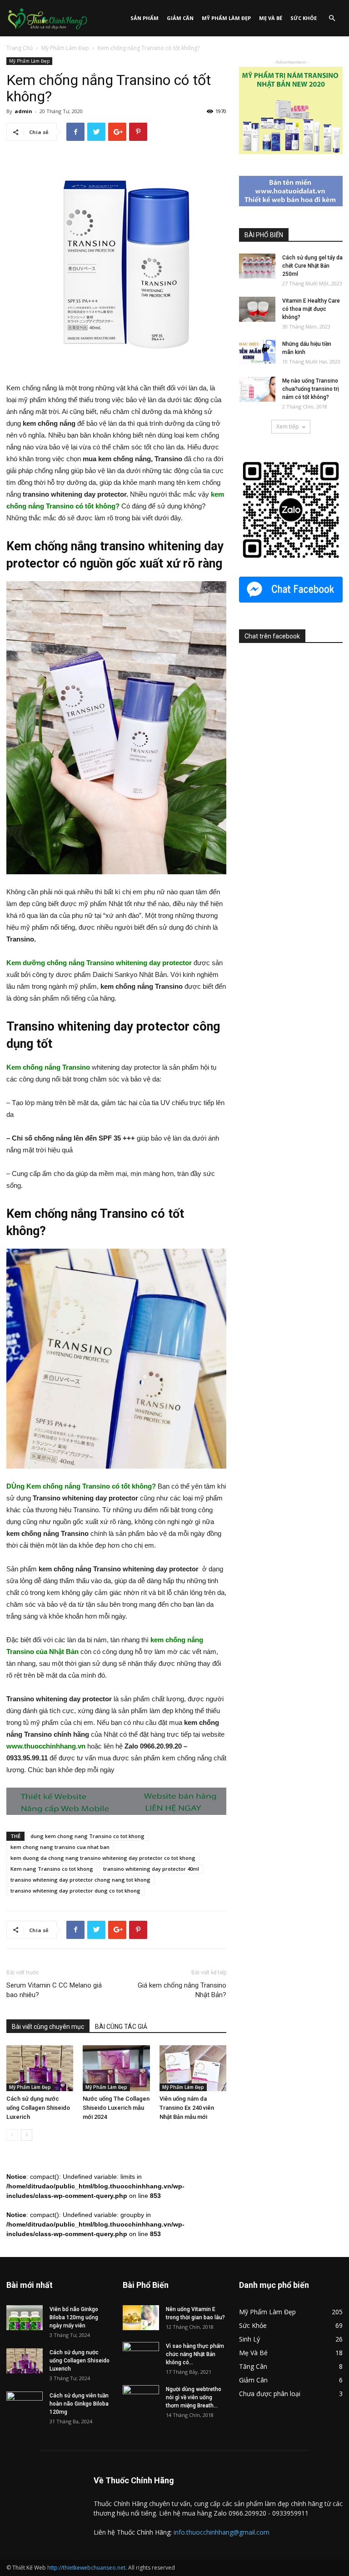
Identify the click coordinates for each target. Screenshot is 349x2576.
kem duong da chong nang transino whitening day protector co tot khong (103, 1858)
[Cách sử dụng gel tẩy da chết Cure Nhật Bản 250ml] (257, 266)
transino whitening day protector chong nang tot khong (80, 1880)
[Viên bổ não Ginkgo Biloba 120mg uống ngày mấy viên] (25, 2318)
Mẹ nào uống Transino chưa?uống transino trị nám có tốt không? (311, 389)
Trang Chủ (20, 48)
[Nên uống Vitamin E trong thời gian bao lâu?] (141, 2318)
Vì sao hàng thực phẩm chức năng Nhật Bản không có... (195, 2354)
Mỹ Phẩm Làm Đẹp (226, 18)
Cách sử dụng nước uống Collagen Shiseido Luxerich (38, 2108)
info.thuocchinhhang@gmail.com (222, 2532)
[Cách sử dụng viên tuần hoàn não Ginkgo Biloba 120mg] (25, 2404)
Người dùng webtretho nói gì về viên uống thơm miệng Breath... (194, 2397)
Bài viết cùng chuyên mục (48, 2027)
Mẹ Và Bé (271, 18)
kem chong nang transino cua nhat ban (60, 1847)
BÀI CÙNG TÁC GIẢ (121, 2027)
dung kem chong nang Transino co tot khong (87, 1836)
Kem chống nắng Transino (48, 1067)
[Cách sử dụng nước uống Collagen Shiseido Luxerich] (40, 2068)
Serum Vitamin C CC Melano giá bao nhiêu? (54, 1990)
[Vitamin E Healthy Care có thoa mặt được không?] (257, 309)
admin (23, 111)
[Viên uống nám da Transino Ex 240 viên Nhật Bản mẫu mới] (193, 2068)
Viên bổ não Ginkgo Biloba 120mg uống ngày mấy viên (74, 2317)
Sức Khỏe (304, 18)
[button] (332, 18)
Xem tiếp (288, 426)
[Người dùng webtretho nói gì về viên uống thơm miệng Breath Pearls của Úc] (141, 2398)
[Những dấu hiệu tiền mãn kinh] (257, 352)
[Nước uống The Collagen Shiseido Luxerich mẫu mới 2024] (116, 2068)
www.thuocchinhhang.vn (46, 1746)
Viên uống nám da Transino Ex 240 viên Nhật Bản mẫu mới (187, 2108)
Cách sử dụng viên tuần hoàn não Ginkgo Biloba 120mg (79, 2404)
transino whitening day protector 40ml (151, 1869)
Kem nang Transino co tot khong (52, 1869)
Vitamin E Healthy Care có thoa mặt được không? (311, 309)
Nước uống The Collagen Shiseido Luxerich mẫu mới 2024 (116, 2108)
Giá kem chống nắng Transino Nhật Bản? (182, 1990)
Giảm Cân (180, 18)
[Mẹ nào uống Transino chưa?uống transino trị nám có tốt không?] (257, 389)
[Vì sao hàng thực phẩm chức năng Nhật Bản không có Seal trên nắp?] (141, 2355)
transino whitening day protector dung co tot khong (75, 1891)
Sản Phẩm (145, 18)
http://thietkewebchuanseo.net (86, 2568)
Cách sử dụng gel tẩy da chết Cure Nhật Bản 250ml (312, 266)
